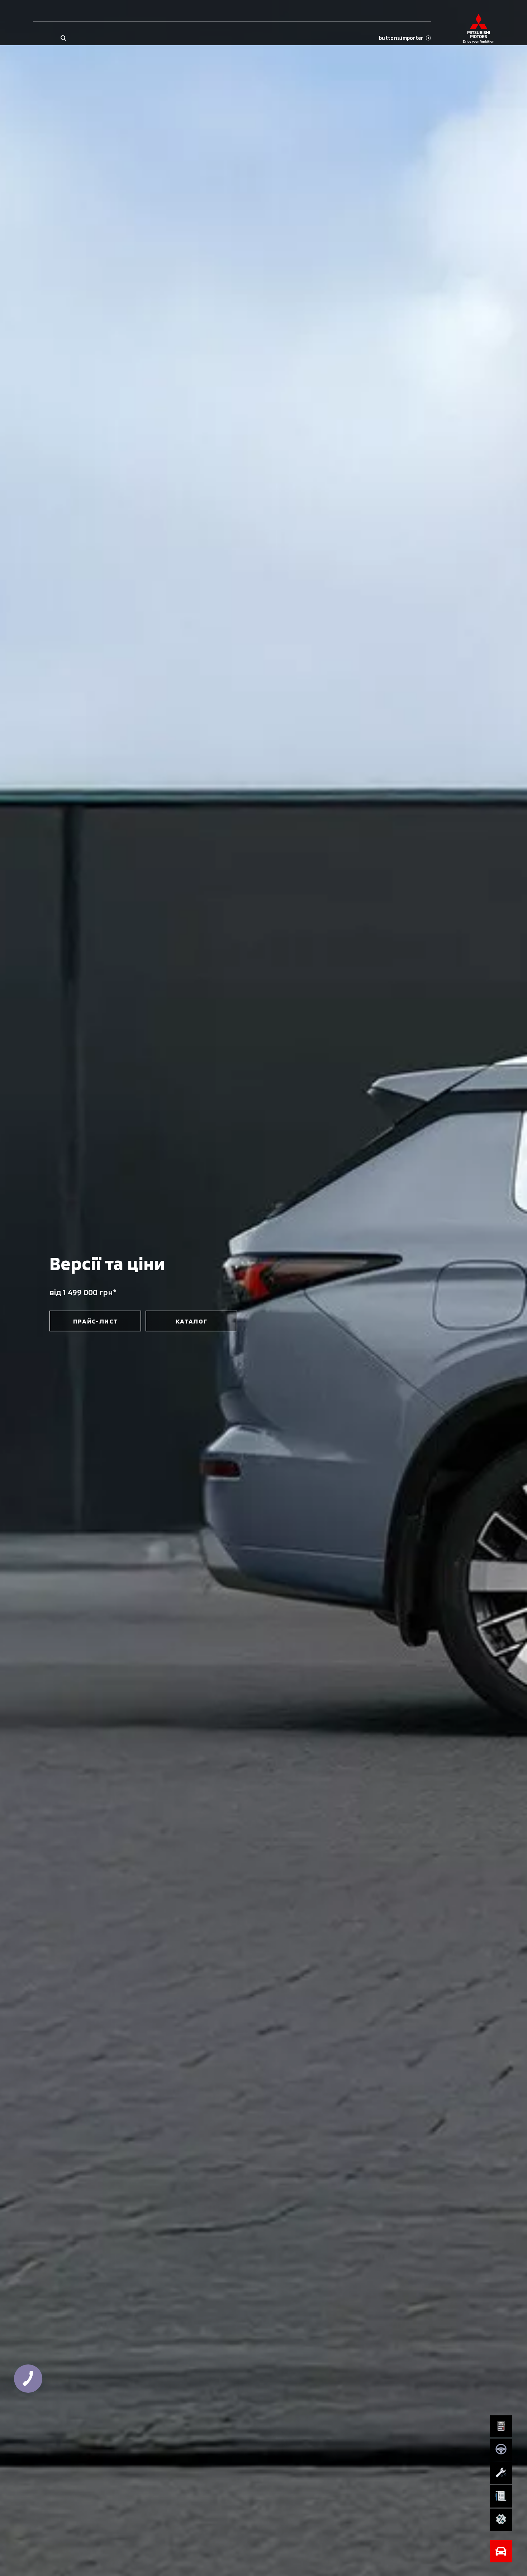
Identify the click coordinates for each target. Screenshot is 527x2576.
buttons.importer (401, 38)
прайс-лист (96, 1321)
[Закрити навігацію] (501, 2551)
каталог (192, 1321)
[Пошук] (63, 38)
